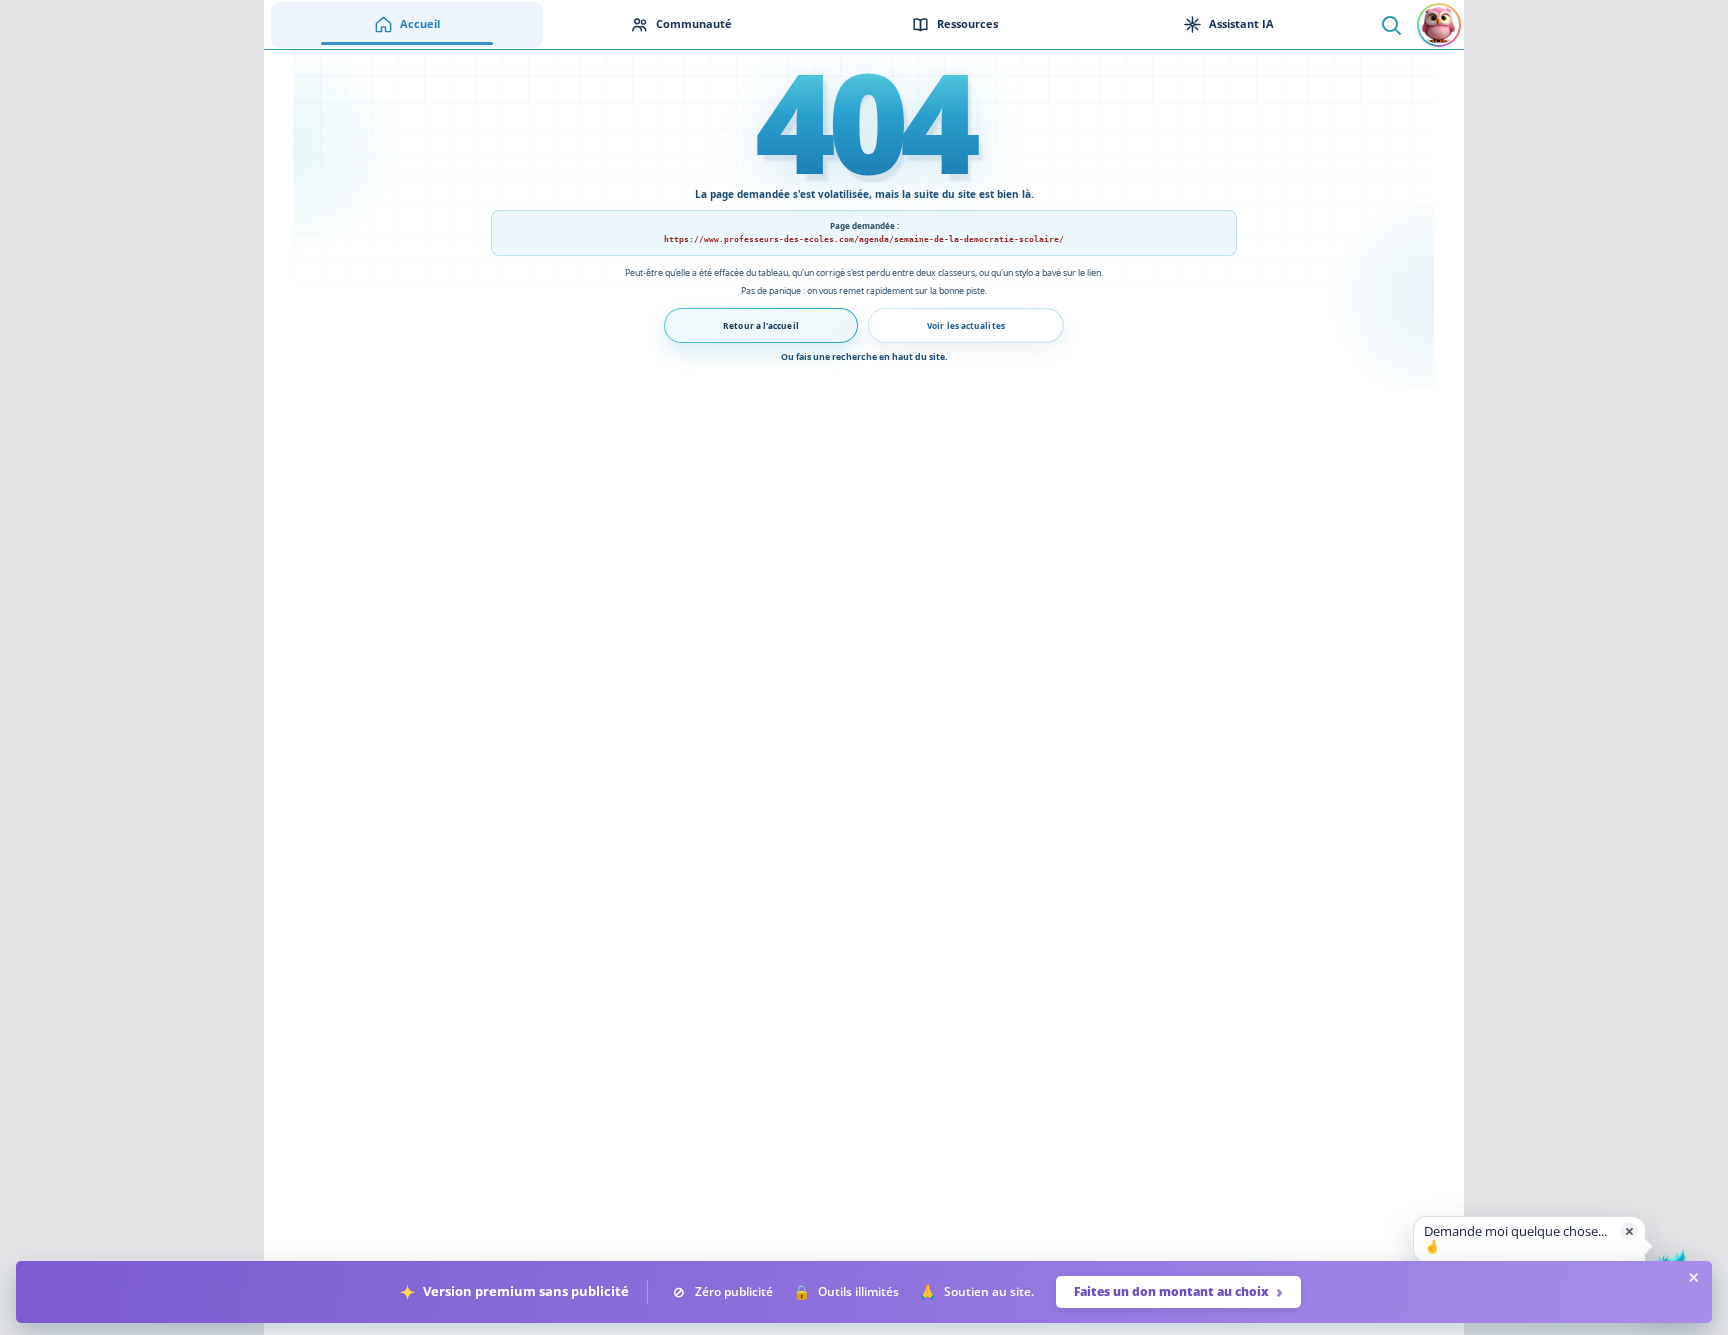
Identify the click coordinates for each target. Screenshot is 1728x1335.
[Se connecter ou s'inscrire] (1439, 25)
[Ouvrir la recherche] (1390, 24)
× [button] (1629, 1230)
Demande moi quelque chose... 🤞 (1515, 1239)
